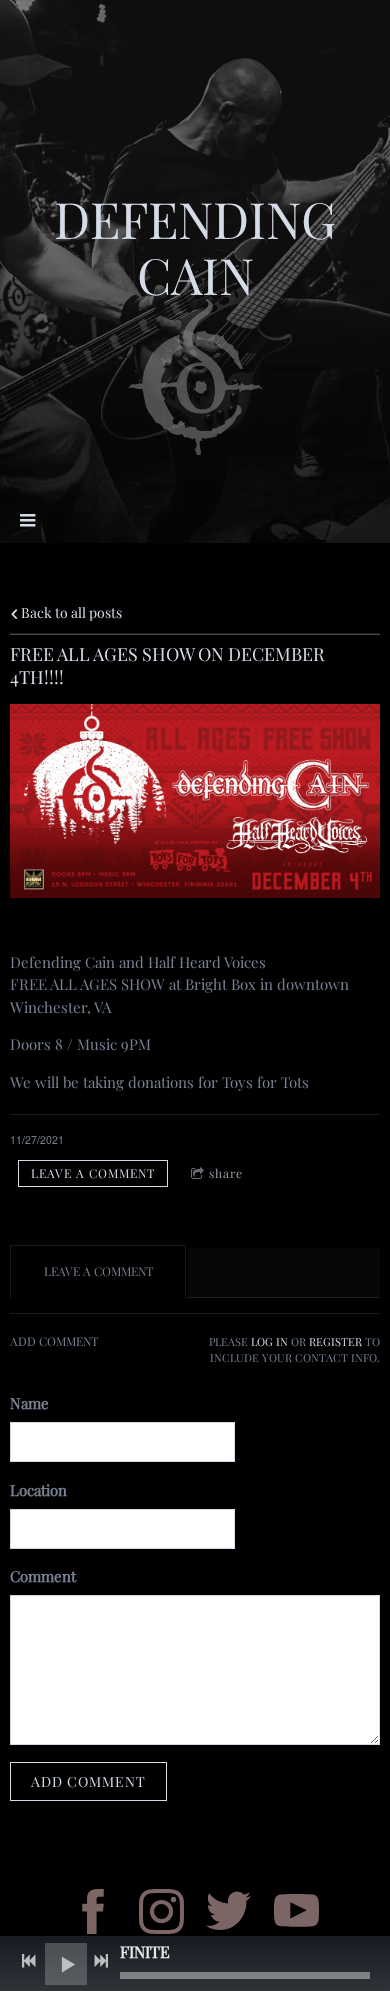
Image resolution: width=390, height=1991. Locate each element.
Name (29, 1403)
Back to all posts (70, 612)
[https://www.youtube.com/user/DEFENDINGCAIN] (296, 1914)
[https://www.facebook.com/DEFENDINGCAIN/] (93, 1914)
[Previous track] (29, 1961)
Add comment (88, 1781)
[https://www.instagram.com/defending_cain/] (161, 1914)
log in (269, 1342)
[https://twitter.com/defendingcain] (228, 1914)
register (335, 1342)
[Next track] (101, 1961)
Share (226, 1173)
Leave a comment (93, 1173)
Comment (43, 1576)
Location (38, 1490)
